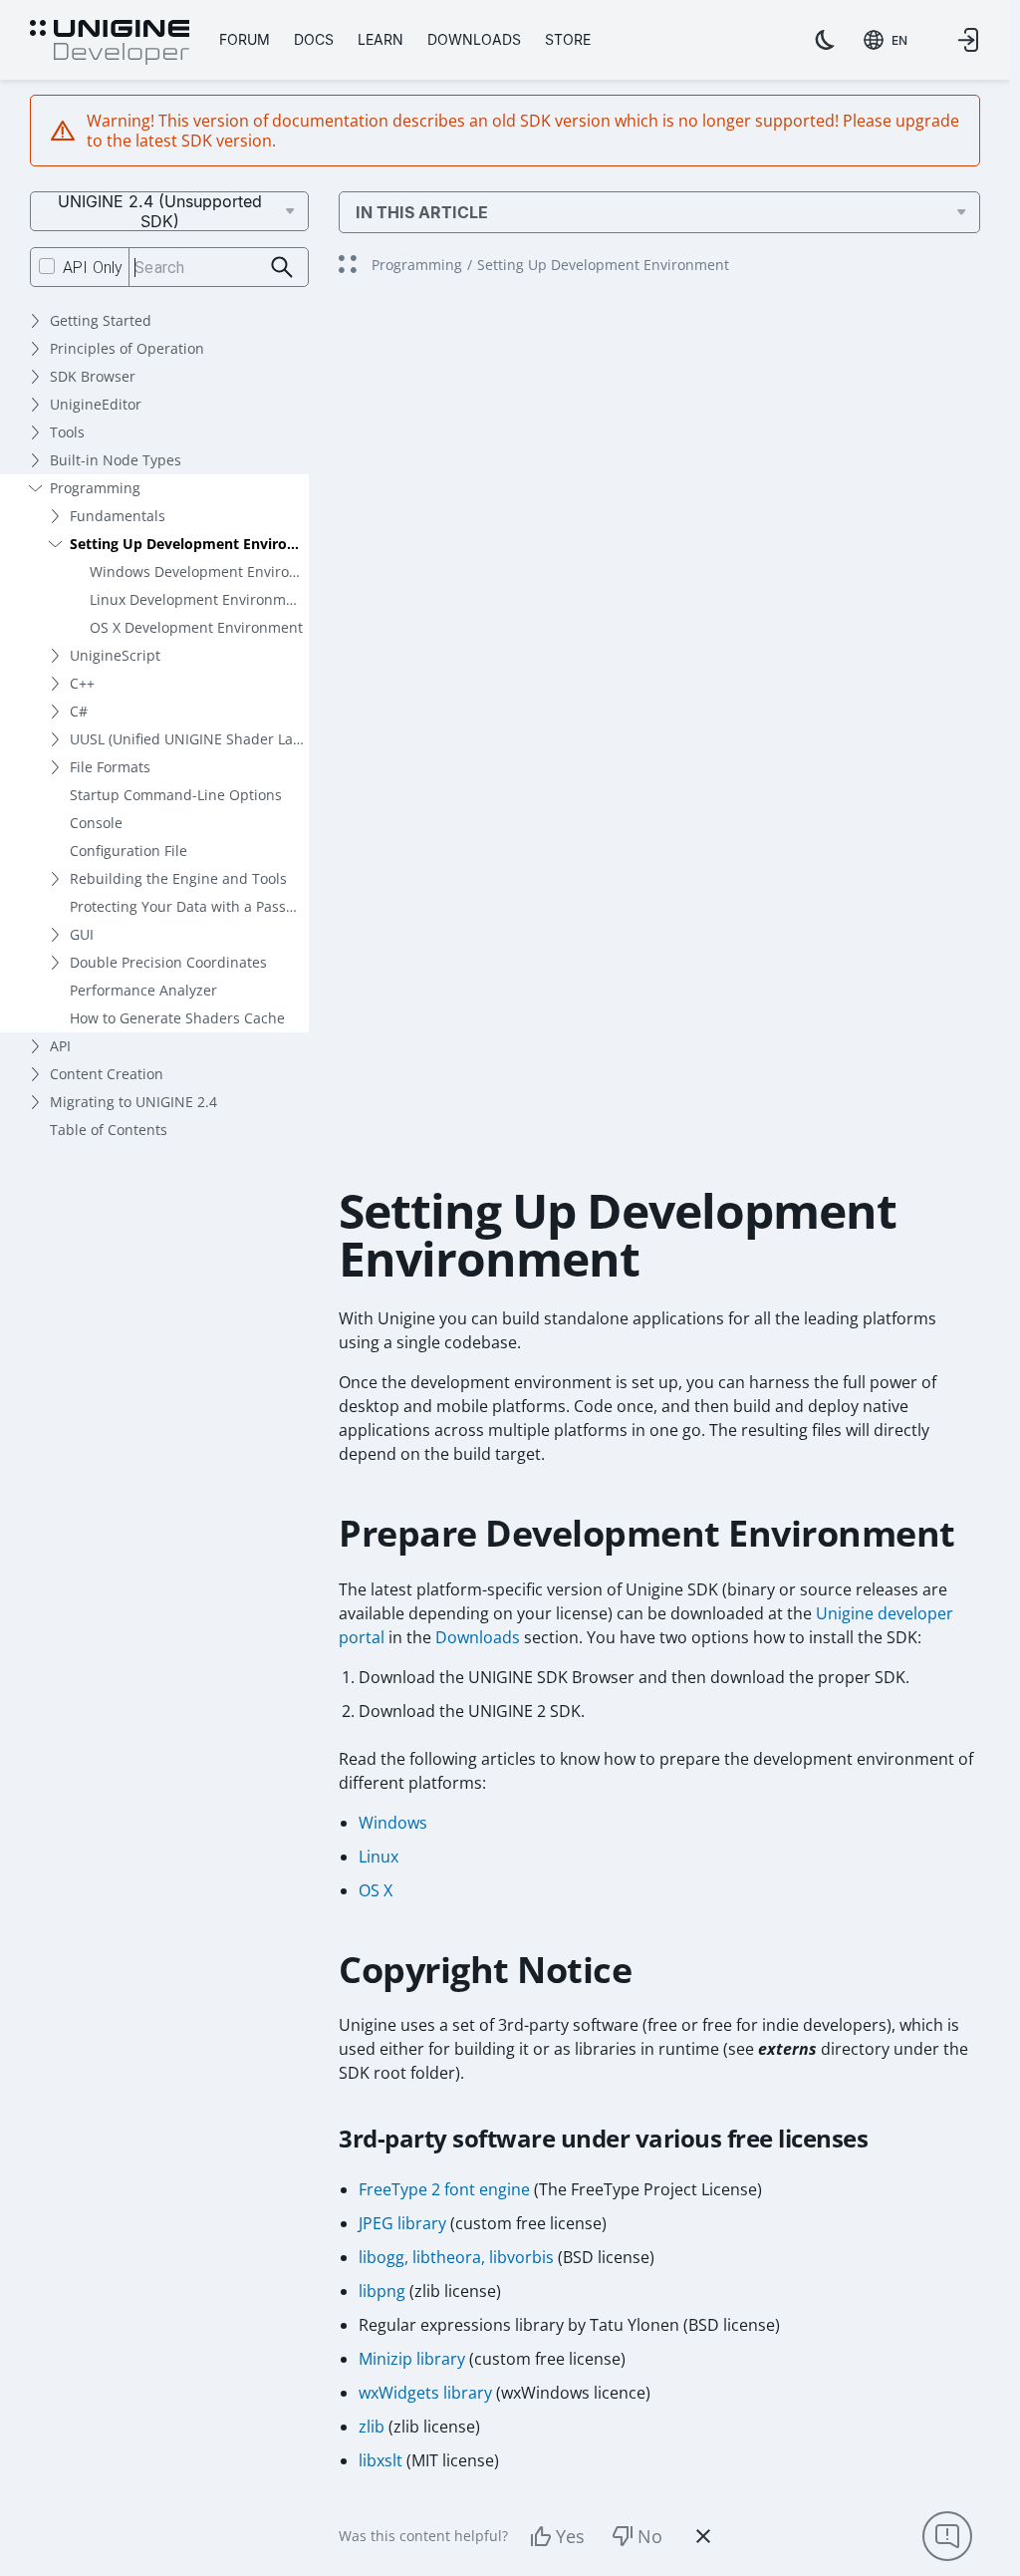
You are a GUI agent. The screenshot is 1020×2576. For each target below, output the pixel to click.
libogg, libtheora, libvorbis (456, 2257)
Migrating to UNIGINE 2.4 (133, 1102)
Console (96, 823)
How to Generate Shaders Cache (177, 1018)
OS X (376, 1890)
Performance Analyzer (143, 990)
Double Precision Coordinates (168, 962)
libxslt (381, 2460)
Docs (314, 39)
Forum (245, 39)
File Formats (110, 767)
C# (79, 711)
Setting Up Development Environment (189, 544)
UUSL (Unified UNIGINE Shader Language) (189, 739)
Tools (67, 432)
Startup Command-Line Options (176, 795)
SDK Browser (93, 376)
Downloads (474, 39)
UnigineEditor (96, 404)
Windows (393, 1823)
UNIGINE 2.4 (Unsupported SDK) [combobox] (160, 211)
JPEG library (402, 2223)
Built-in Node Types (116, 460)
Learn (381, 39)
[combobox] (886, 40)
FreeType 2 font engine (444, 2189)
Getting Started (101, 320)
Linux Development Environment (199, 599)
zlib (372, 2427)
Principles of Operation (127, 348)
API (60, 1046)
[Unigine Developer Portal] (110, 43)
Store (568, 39)
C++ (82, 683)
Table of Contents (109, 1130)
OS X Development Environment (196, 627)
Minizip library (412, 2359)
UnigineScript (115, 655)
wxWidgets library (425, 2393)
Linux (379, 1857)
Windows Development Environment (199, 572)
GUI (82, 934)
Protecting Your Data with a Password (189, 906)
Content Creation (107, 1074)
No (650, 2536)
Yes (570, 2536)
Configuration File (128, 851)
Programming (95, 488)
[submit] (282, 268)
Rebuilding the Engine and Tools (178, 878)
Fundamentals (118, 516)
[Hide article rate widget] (703, 2536)
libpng (382, 2291)
